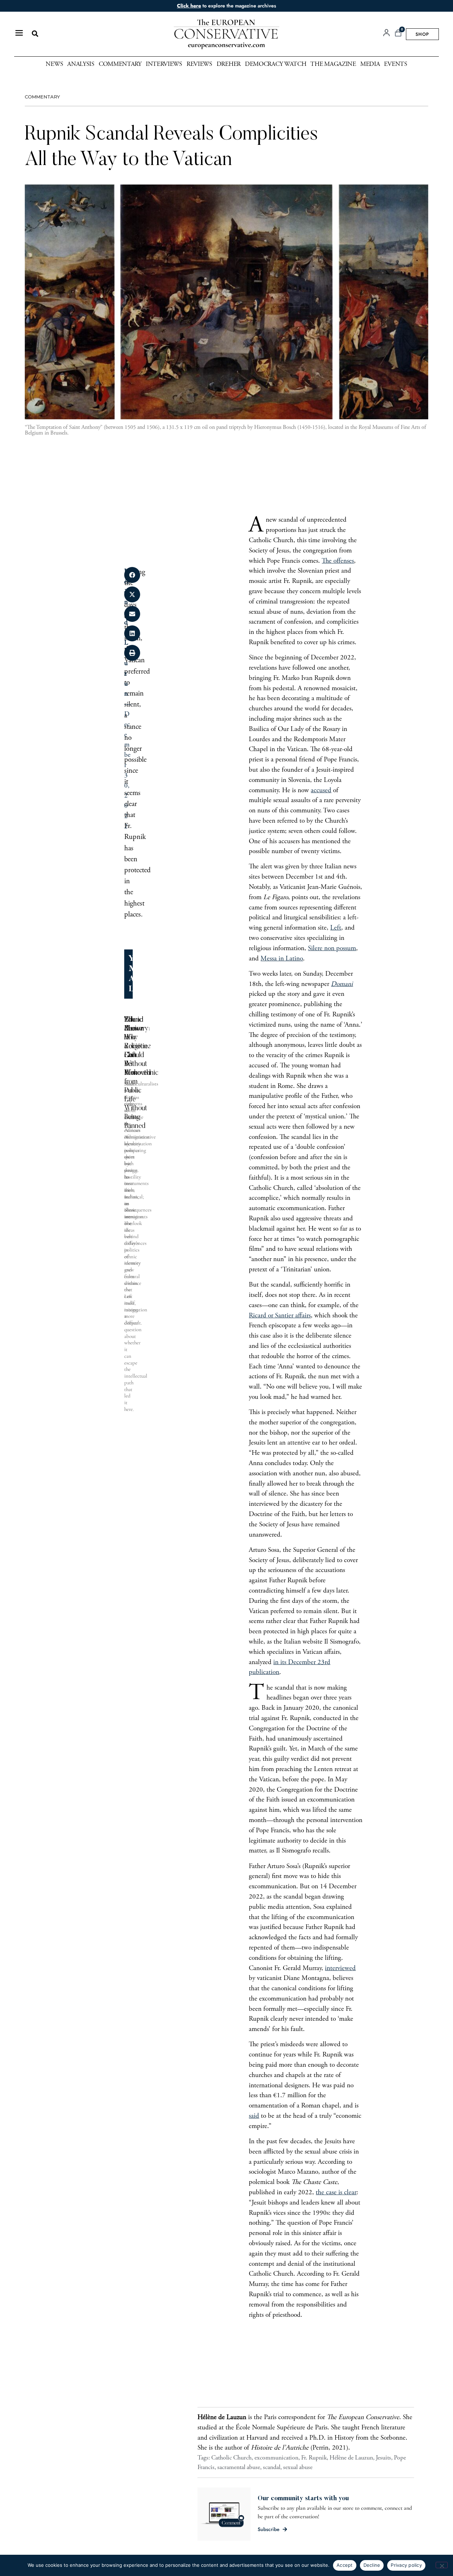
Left (336, 928)
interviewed (340, 1968)
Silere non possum (332, 949)
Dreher (229, 64)
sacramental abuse (239, 2468)
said (254, 2116)
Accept (345, 2565)
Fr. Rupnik (314, 2458)
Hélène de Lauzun (351, 2458)
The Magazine (333, 64)
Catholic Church (231, 2458)
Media (370, 64)
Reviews (199, 64)
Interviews (164, 64)
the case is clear (336, 2193)
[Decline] (442, 2565)
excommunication (276, 2458)
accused (321, 791)
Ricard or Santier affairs (280, 1316)
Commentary (120, 64)
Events (395, 64)
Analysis (81, 64)
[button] (35, 34)
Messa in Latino (282, 959)
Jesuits (383, 2458)
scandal (272, 2468)
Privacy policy (406, 2565)
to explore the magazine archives (226, 6)
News (54, 64)
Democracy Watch (276, 64)
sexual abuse (298, 2468)
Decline (372, 2565)
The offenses (338, 561)
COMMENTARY (42, 97)
